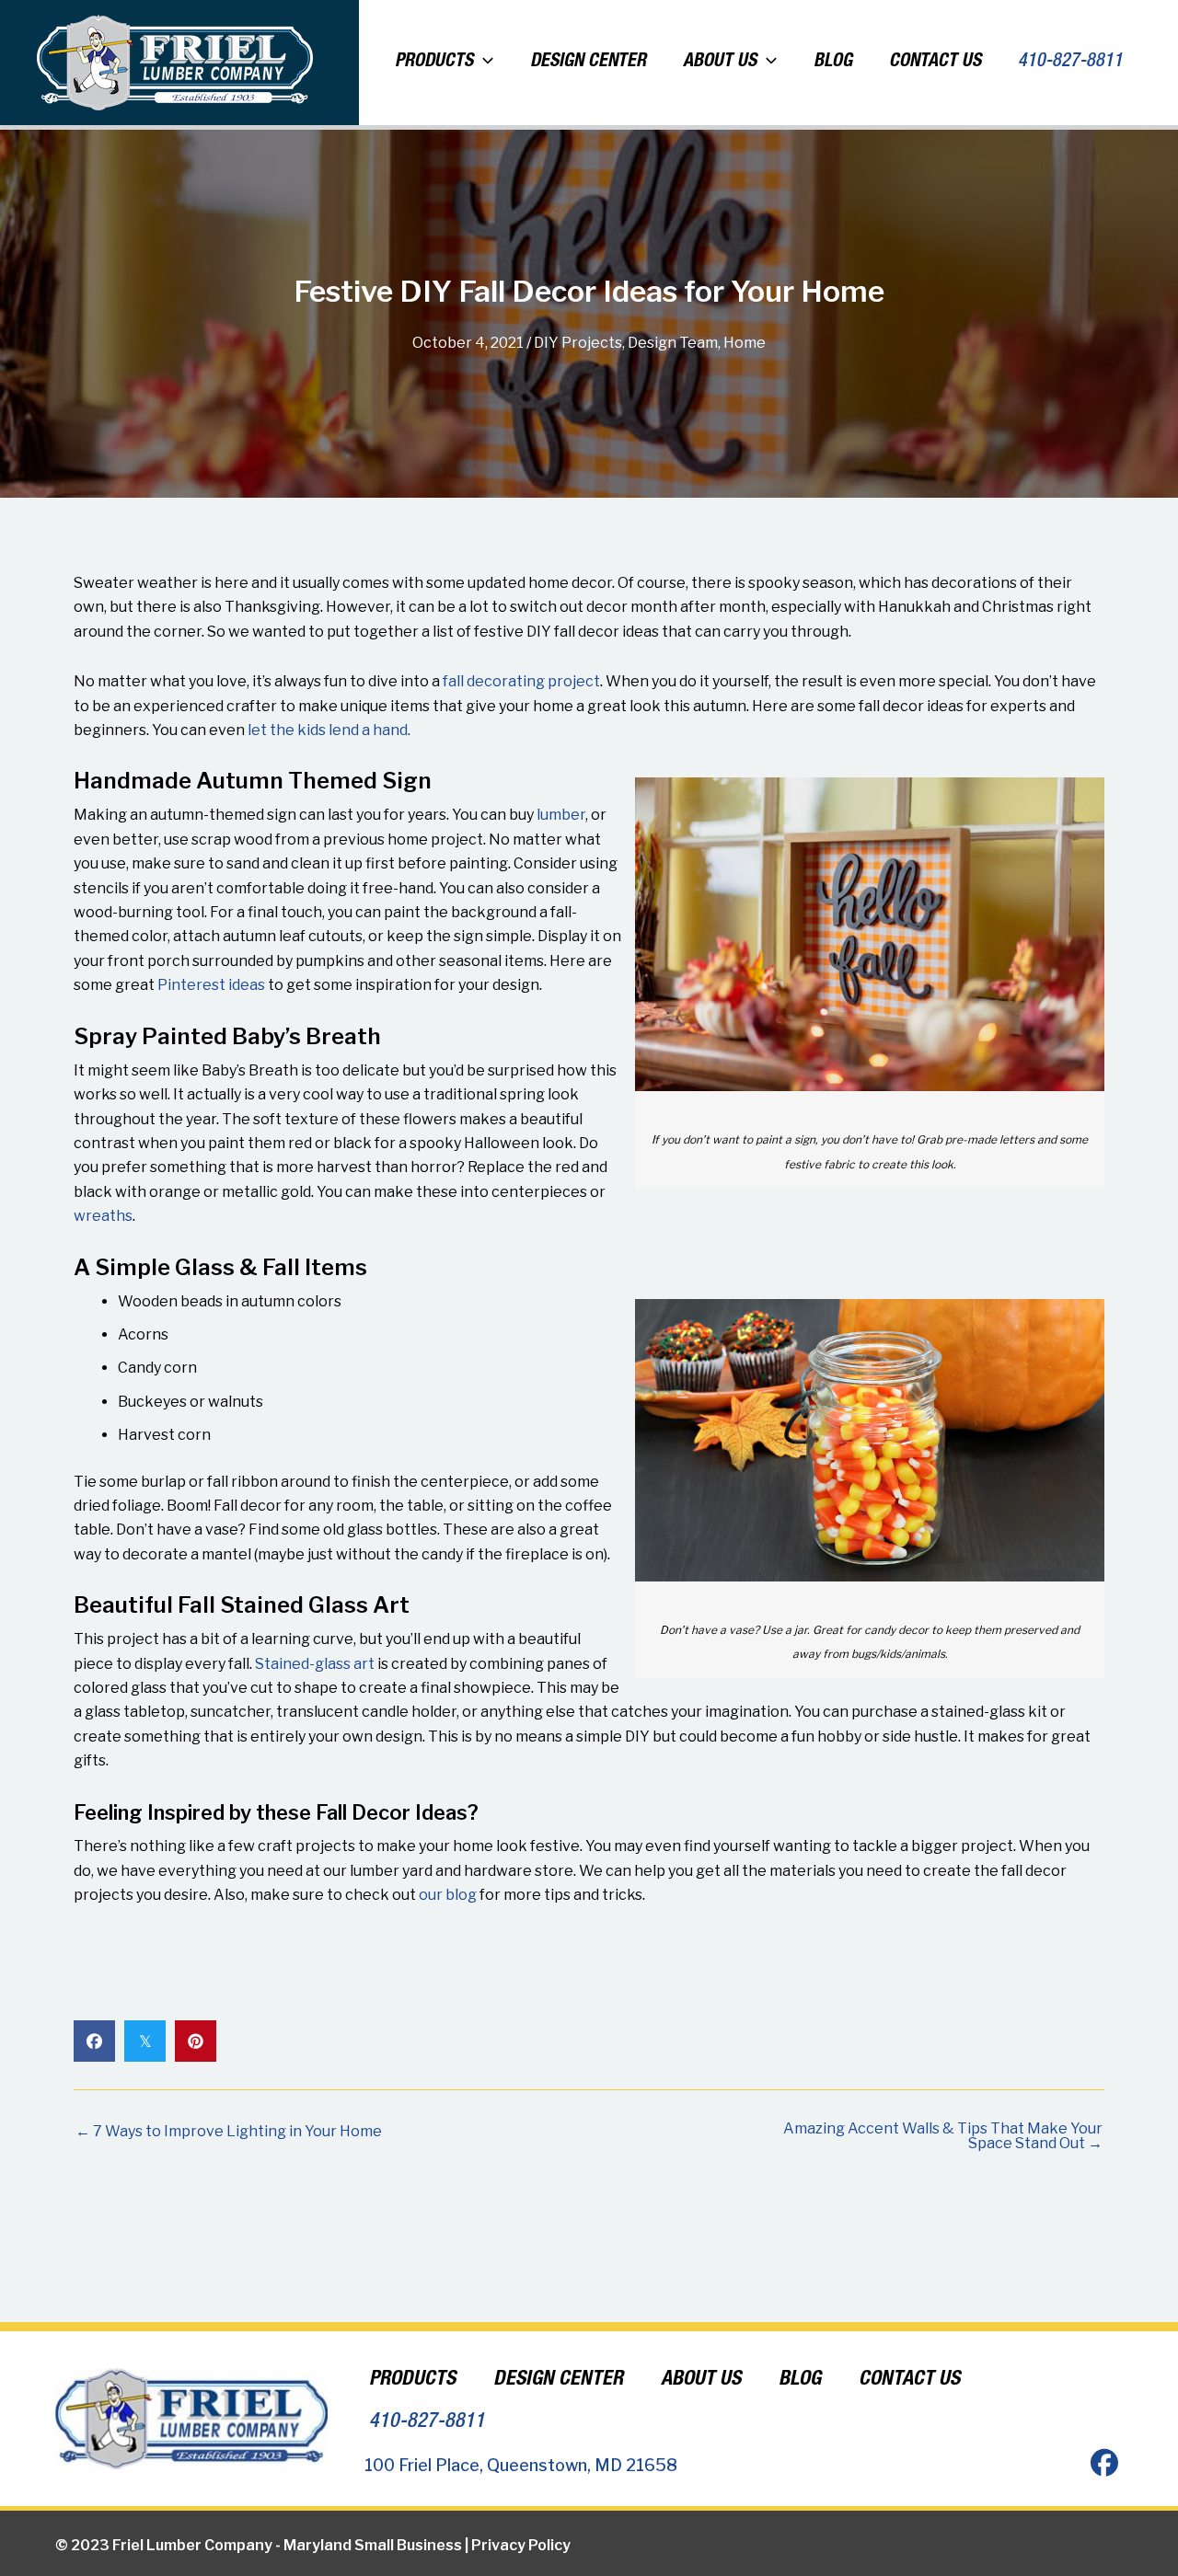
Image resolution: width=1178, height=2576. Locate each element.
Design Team (673, 343)
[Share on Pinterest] (196, 2041)
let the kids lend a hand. (329, 730)
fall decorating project (521, 681)
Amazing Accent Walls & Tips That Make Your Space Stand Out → (943, 2136)
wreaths (103, 1216)
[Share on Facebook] (94, 2041)
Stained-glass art (315, 1664)
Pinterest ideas (211, 985)
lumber (561, 815)
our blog (448, 1895)
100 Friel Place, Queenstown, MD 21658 (521, 2465)
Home (745, 343)
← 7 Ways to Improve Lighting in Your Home (229, 2132)
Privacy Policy (521, 2545)
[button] (483, 63)
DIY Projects (578, 343)
